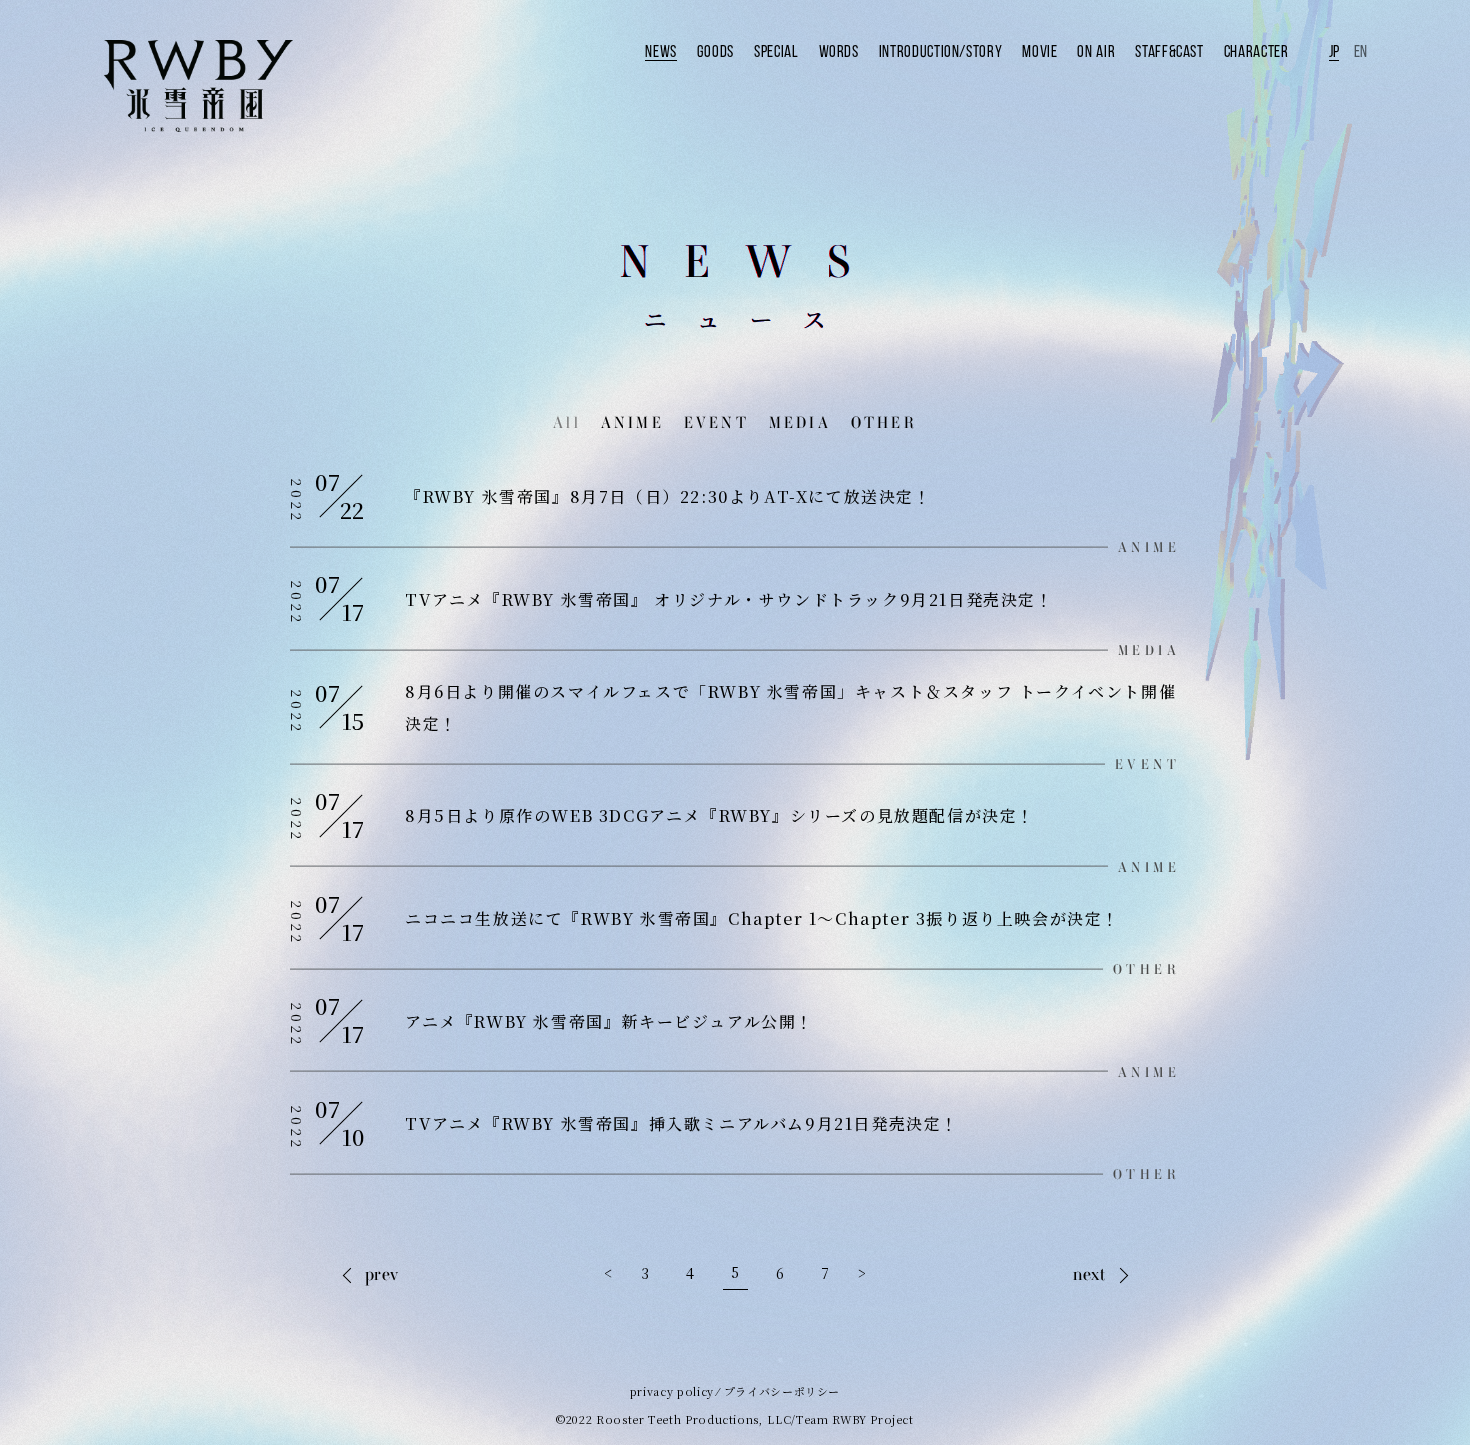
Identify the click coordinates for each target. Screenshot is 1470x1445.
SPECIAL (776, 51)
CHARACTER (1256, 51)
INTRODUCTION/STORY (941, 51)
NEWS (661, 51)
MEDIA (800, 422)
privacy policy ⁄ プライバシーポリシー (735, 1391)
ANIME (632, 422)
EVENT (716, 422)
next (1089, 1272)
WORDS (839, 51)
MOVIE (1039, 51)
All (567, 422)
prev (382, 1272)
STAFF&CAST (1169, 51)
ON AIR (1096, 51)
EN (1360, 51)
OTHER (884, 422)
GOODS (715, 51)
